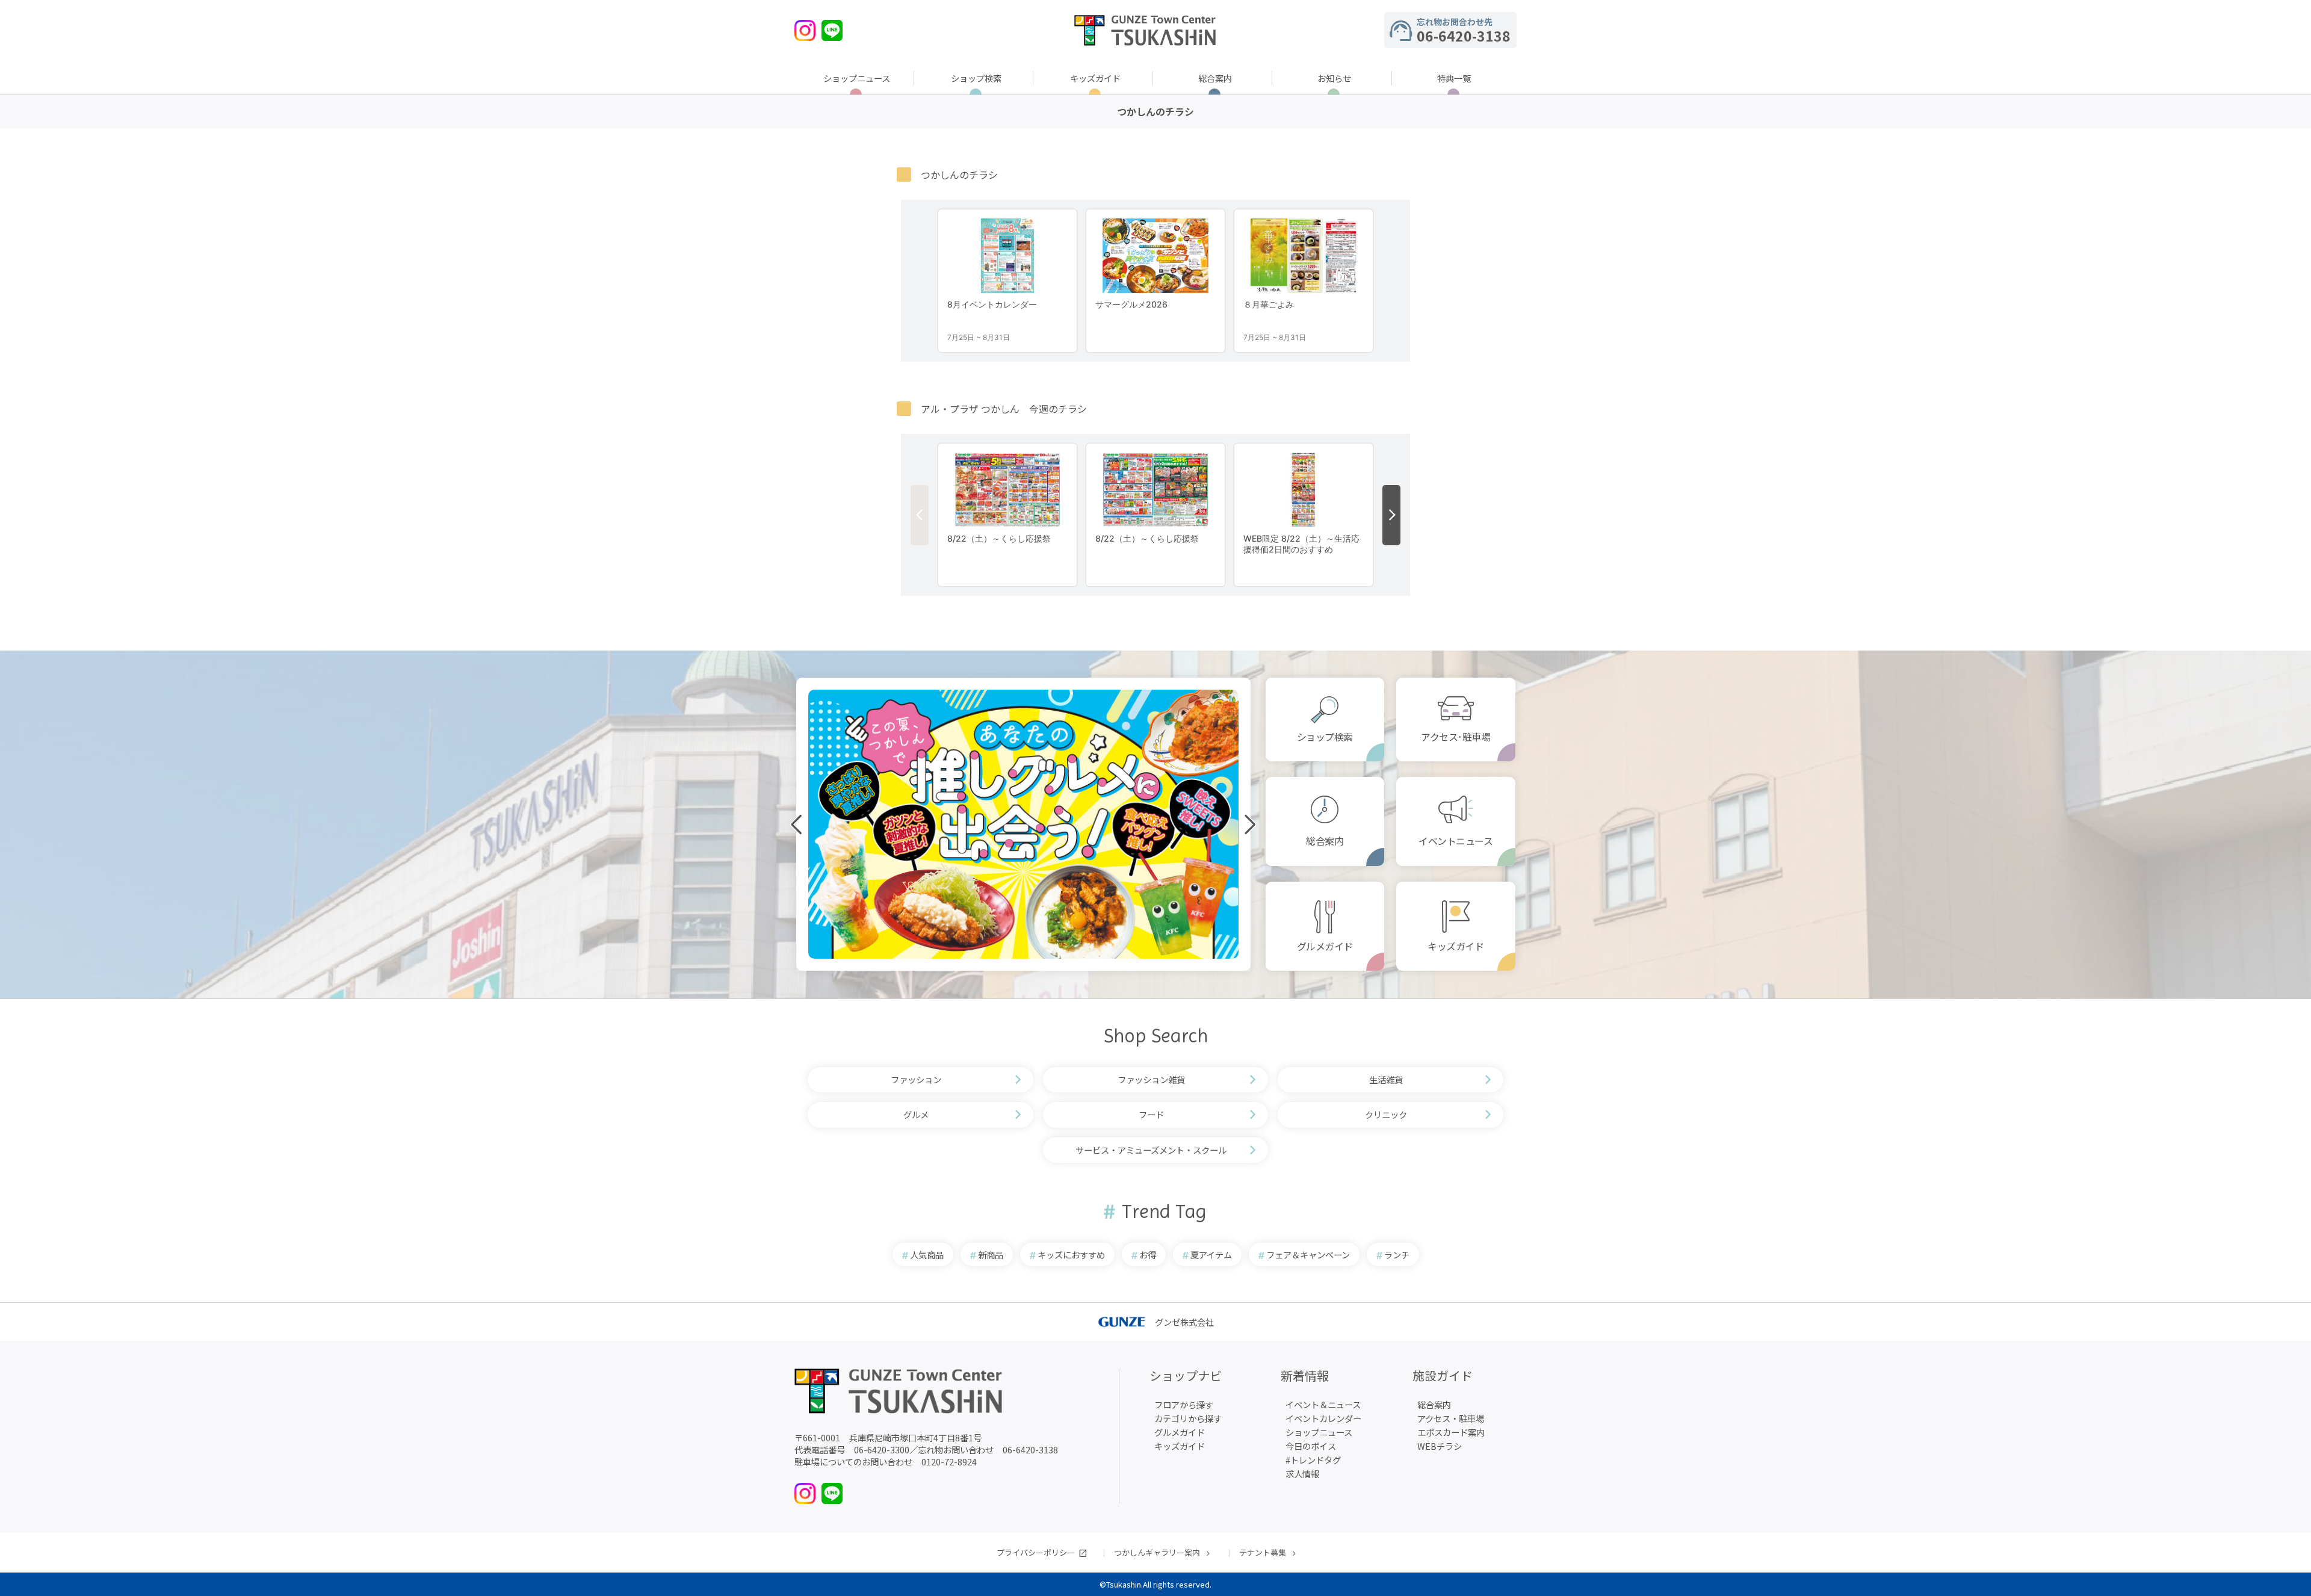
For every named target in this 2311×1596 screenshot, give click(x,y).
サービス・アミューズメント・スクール (1151, 1150)
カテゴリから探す (1188, 1418)
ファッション (916, 1079)
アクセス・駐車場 (1451, 1418)
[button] (905, 969)
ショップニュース (857, 78)
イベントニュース (1456, 841)
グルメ (916, 1114)
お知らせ (1334, 78)
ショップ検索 (976, 78)
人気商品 (927, 1254)
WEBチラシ (1440, 1446)
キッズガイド (1095, 78)
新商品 (991, 1254)
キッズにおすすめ (1071, 1254)
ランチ (1397, 1254)
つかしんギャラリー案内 (1157, 1552)
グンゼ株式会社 (1184, 1322)
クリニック (1386, 1114)
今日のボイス (1311, 1446)
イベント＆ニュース (1323, 1404)
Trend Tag (1164, 1212)
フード (1151, 1114)
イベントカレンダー (1323, 1418)
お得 (1148, 1254)
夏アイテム (1211, 1254)
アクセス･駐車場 (1456, 737)
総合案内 (1215, 78)
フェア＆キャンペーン (1308, 1254)
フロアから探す (1184, 1404)
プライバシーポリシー (1036, 1552)
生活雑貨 (1386, 1079)
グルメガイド (1325, 946)
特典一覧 (1454, 78)
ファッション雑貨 (1151, 1079)
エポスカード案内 (1451, 1432)
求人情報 (1302, 1474)
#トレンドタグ (1313, 1460)
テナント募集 (1263, 1552)
